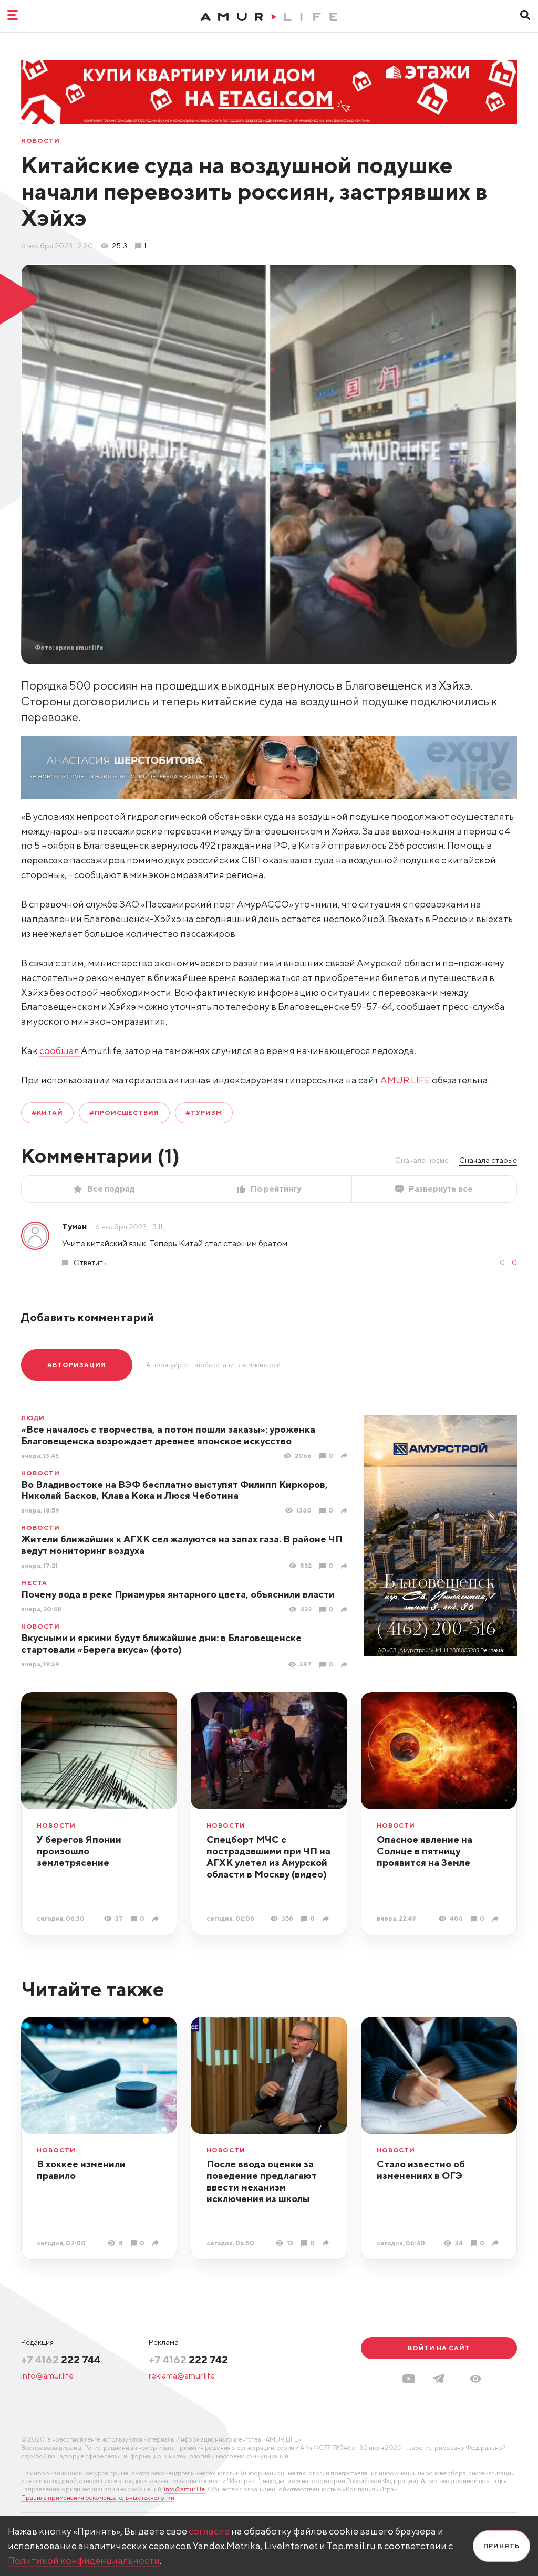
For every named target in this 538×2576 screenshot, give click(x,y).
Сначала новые (422, 1160)
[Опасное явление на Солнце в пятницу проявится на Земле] (497, 1919)
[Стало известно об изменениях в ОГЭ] (497, 2243)
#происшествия (124, 1113)
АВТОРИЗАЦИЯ (77, 1365)
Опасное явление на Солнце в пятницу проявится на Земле (425, 1851)
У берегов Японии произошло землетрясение (79, 1851)
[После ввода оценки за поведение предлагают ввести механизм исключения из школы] (327, 2243)
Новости (40, 141)
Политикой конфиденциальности (84, 2561)
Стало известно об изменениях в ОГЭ (421, 2170)
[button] (475, 2379)
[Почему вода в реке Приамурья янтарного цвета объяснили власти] (345, 1609)
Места (34, 1583)
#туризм (204, 1113)
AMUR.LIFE (405, 1080)
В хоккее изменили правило (81, 2170)
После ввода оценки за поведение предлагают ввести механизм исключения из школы (262, 2181)
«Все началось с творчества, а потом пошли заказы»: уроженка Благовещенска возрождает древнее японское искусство (168, 1435)
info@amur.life (47, 2376)
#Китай (47, 1113)
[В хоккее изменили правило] (157, 2243)
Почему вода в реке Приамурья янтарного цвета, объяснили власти (178, 1594)
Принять (501, 2546)
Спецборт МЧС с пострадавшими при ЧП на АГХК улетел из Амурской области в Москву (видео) (268, 1857)
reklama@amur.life (182, 2376)
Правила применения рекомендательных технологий (98, 2497)
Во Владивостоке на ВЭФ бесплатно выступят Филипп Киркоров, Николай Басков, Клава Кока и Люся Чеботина (174, 1490)
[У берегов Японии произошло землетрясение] (157, 1919)
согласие (209, 2531)
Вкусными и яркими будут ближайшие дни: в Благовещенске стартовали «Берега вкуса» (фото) (161, 1644)
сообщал (60, 1051)
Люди (33, 1418)
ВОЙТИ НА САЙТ (439, 2348)
